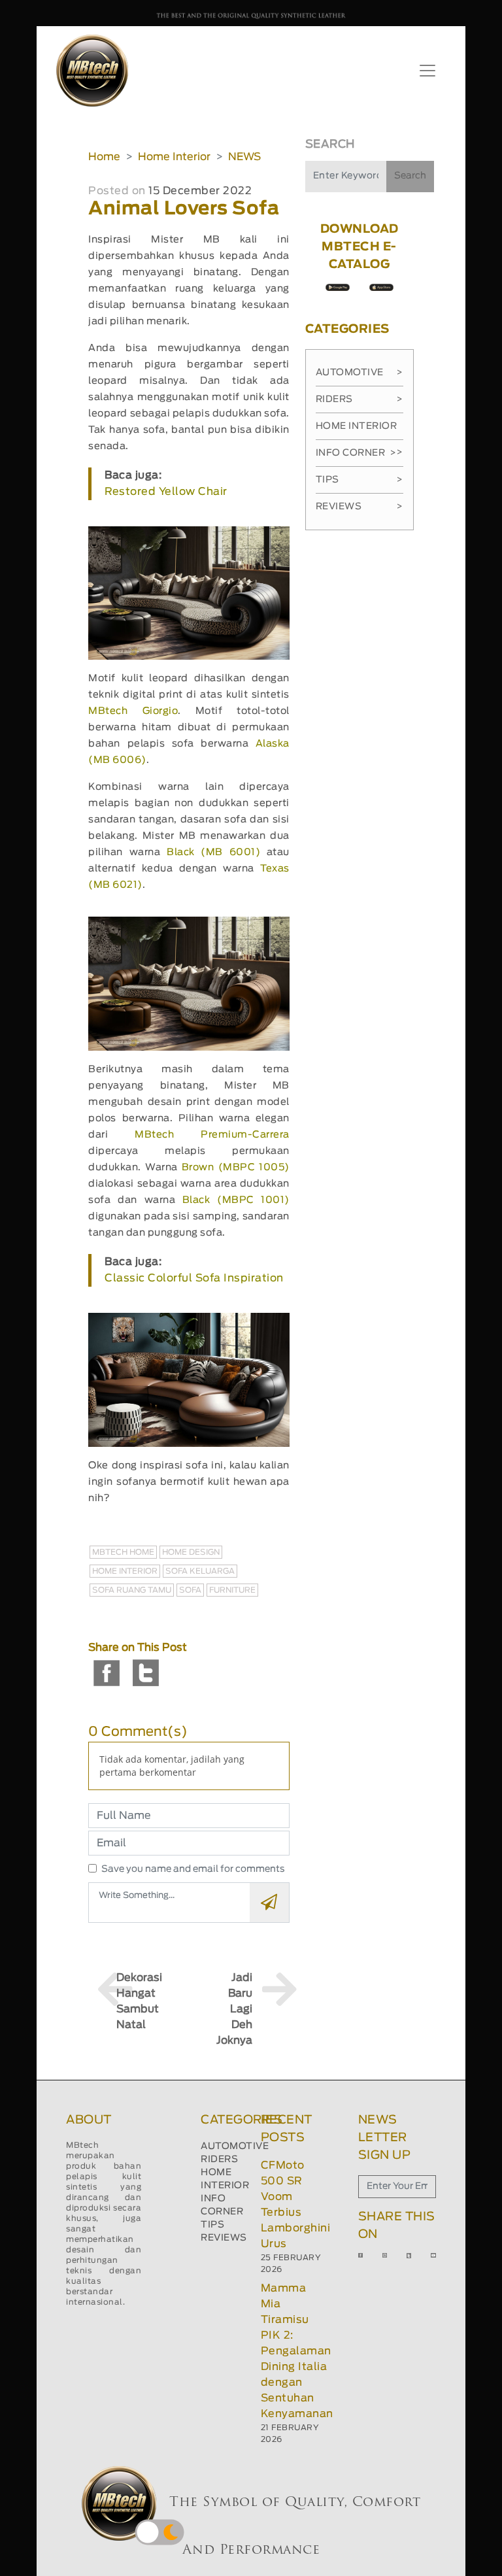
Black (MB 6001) (213, 852)
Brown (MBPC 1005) (236, 1167)
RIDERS (219, 2160)
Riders (360, 399)
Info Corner (356, 453)
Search (410, 176)
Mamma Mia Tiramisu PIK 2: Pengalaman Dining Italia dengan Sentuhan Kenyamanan (297, 2351)
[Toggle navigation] (427, 71)
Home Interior (174, 157)
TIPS (212, 2225)
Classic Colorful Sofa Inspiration (194, 1278)
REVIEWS (224, 2238)
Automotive (360, 373)
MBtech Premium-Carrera (212, 1135)
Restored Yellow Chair (166, 492)
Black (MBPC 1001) (236, 1200)
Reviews (360, 507)
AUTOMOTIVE (235, 2146)
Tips (360, 480)
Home (104, 157)
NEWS (244, 157)
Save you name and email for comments (193, 1869)
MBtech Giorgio (133, 711)
